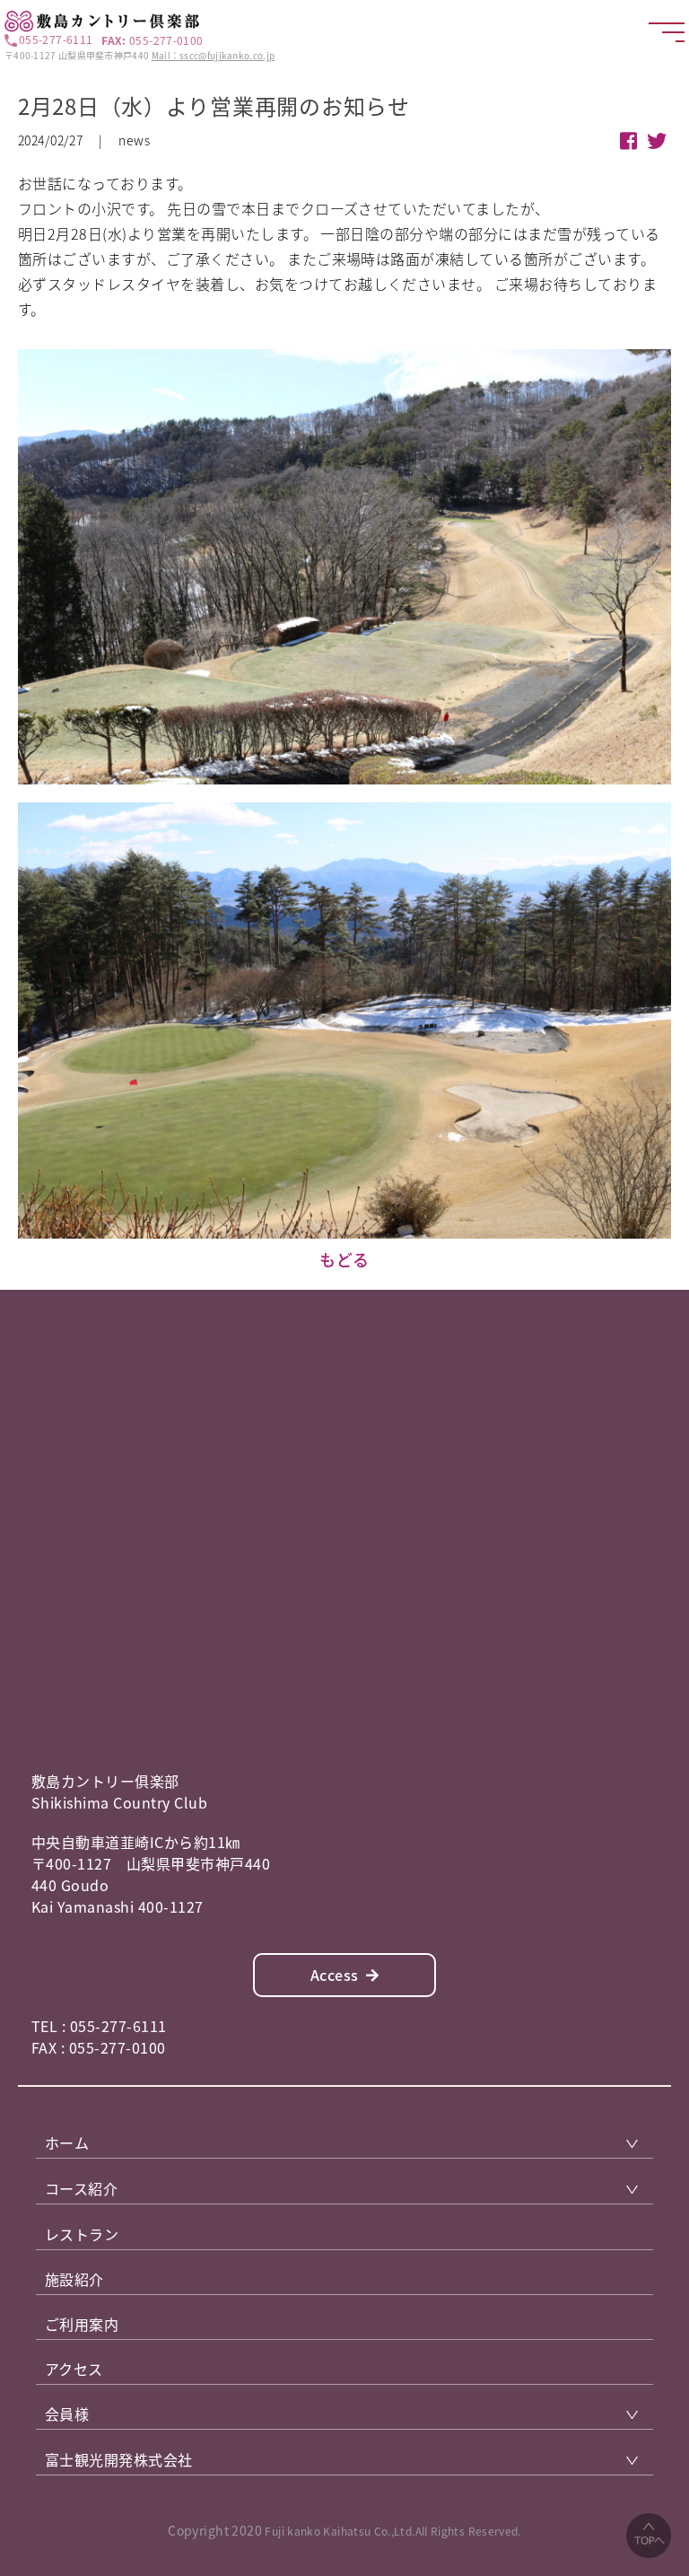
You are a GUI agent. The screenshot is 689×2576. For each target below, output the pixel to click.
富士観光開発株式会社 (119, 2459)
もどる (344, 1260)
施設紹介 (74, 2279)
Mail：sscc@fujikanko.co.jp (214, 55)
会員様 (67, 2414)
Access (335, 1975)
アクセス (74, 2369)
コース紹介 (81, 2188)
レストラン (82, 2234)
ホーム (67, 2142)
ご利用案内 (82, 2324)
